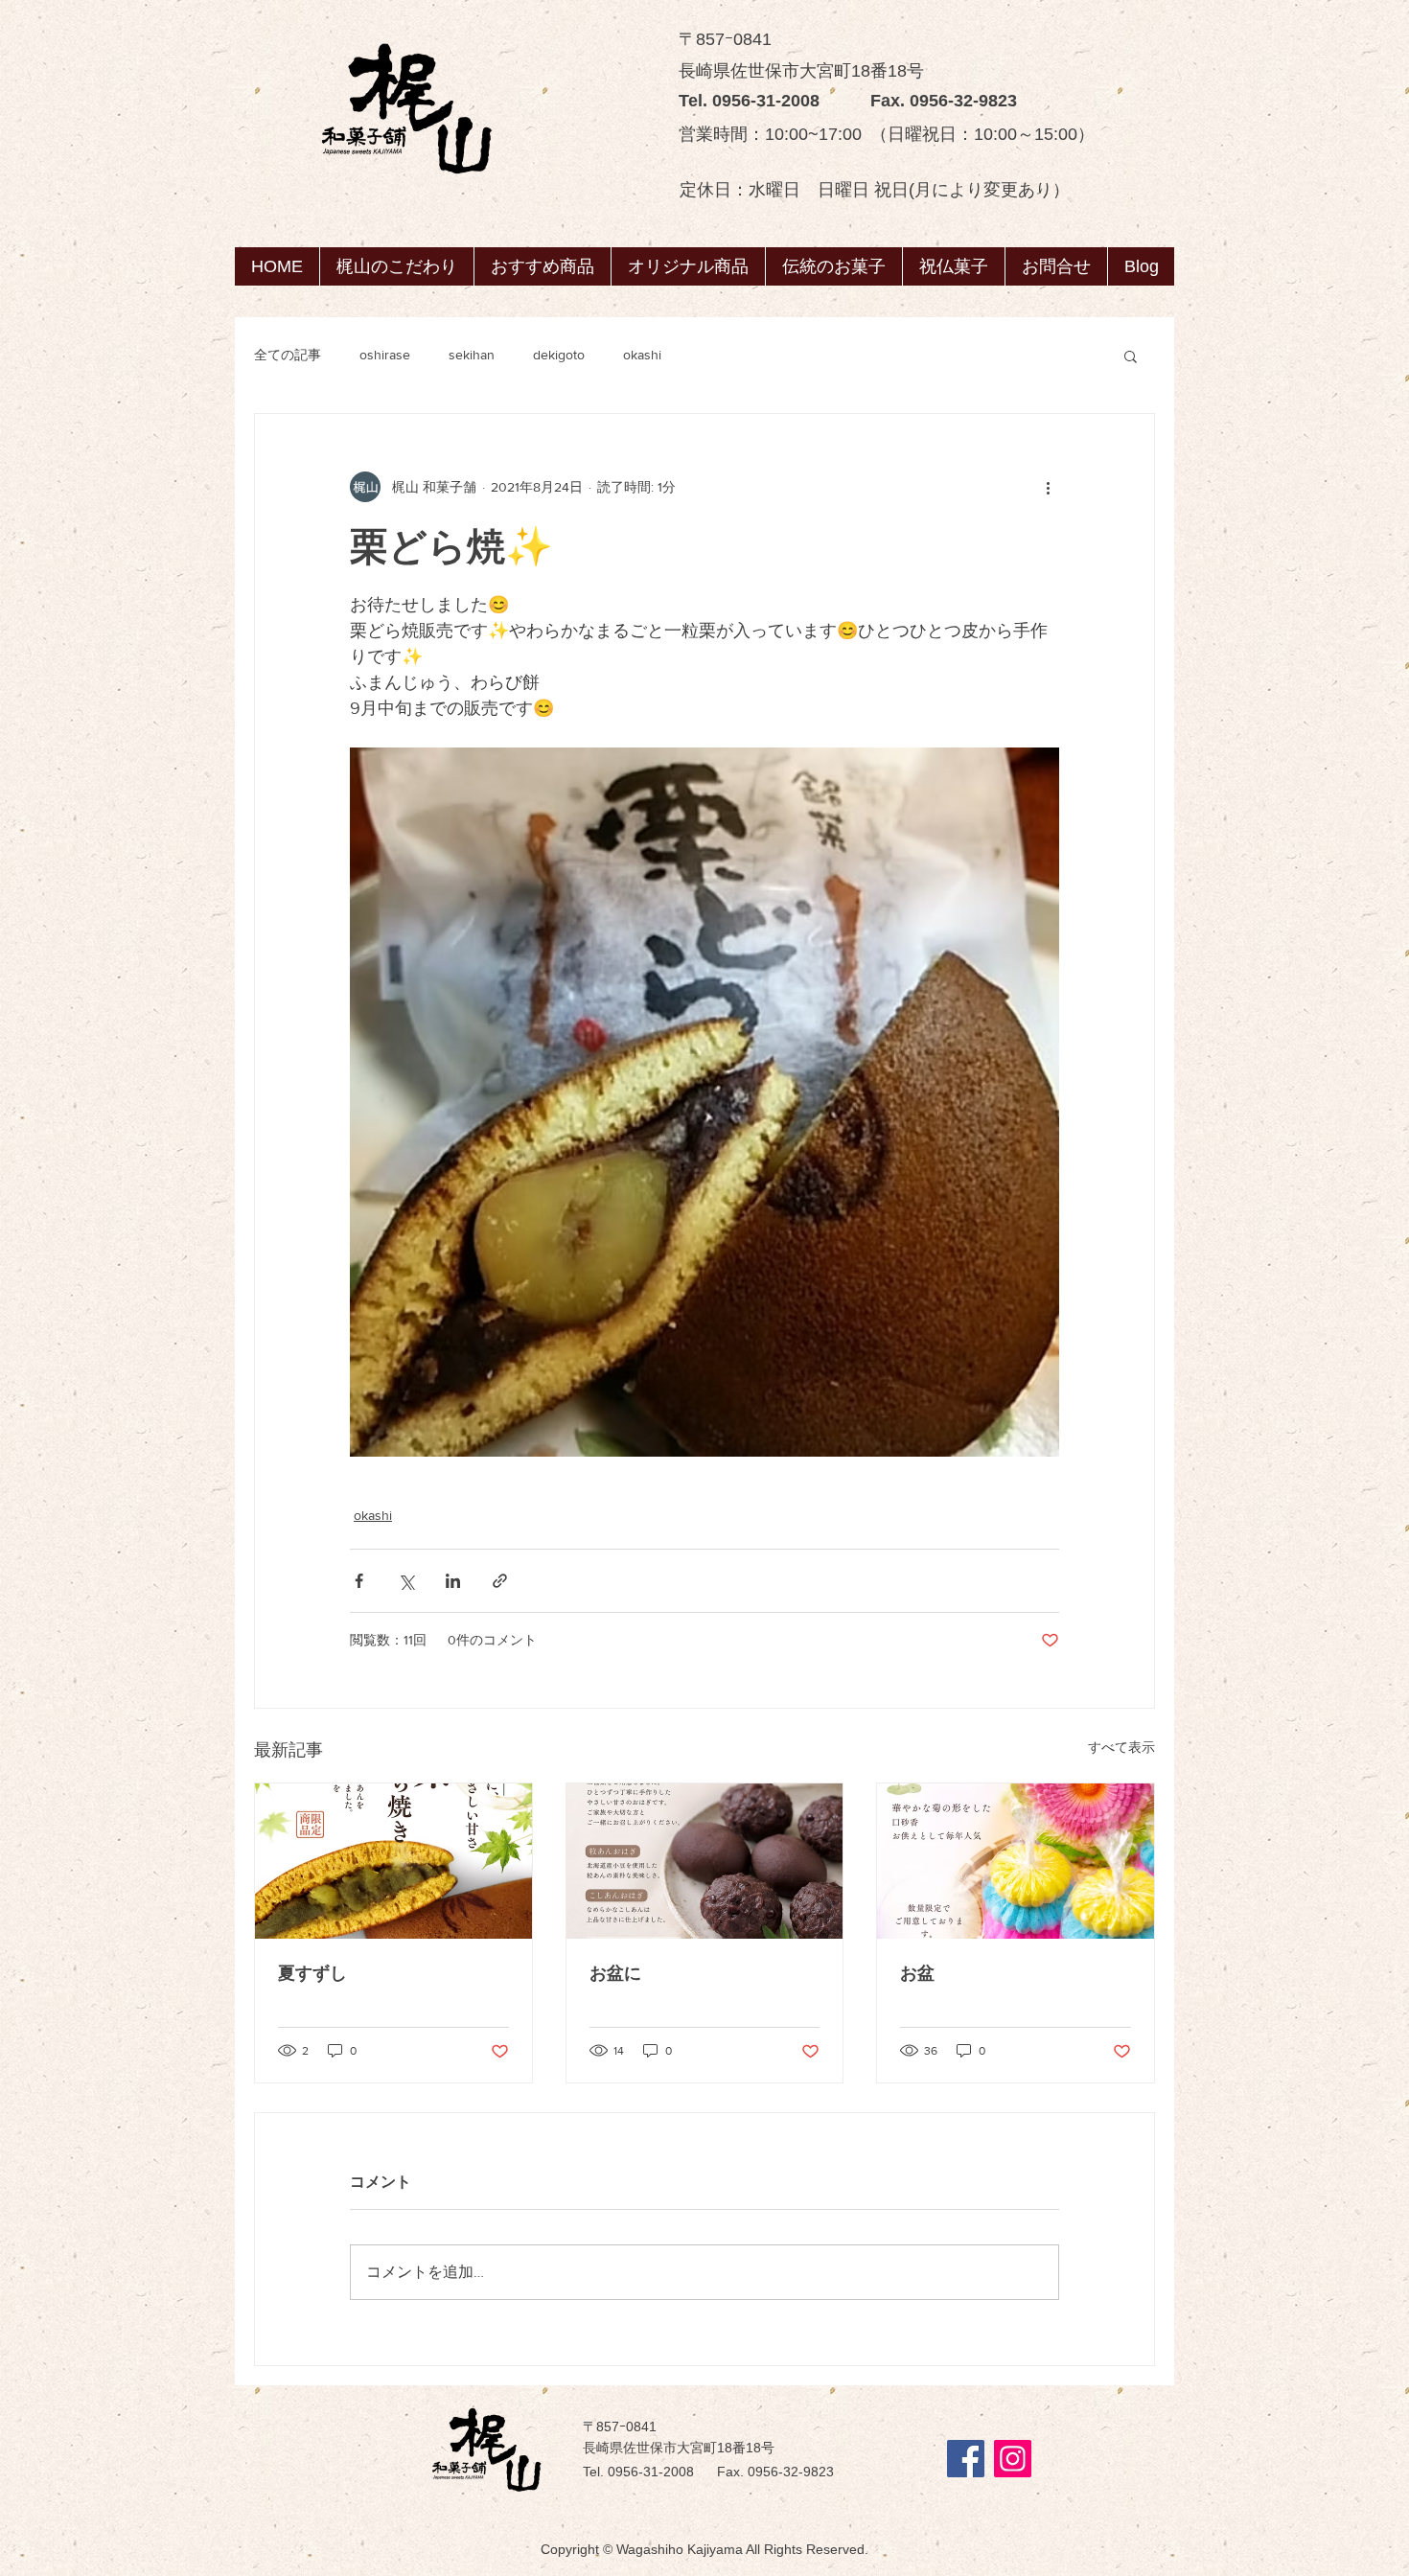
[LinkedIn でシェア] (453, 1581)
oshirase (385, 355)
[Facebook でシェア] (359, 1581)
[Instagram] (1013, 2459)
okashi (642, 355)
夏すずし (312, 1973)
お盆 (917, 1973)
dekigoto (559, 355)
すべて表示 (1121, 1747)
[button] (833, 266)
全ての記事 (288, 355)
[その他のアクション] (1048, 487)
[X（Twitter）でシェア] (406, 1581)
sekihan (472, 355)
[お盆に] (705, 1861)
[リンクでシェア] (500, 1581)
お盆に (615, 1973)
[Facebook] (966, 2459)
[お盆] (1016, 1861)
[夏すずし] (393, 1861)
